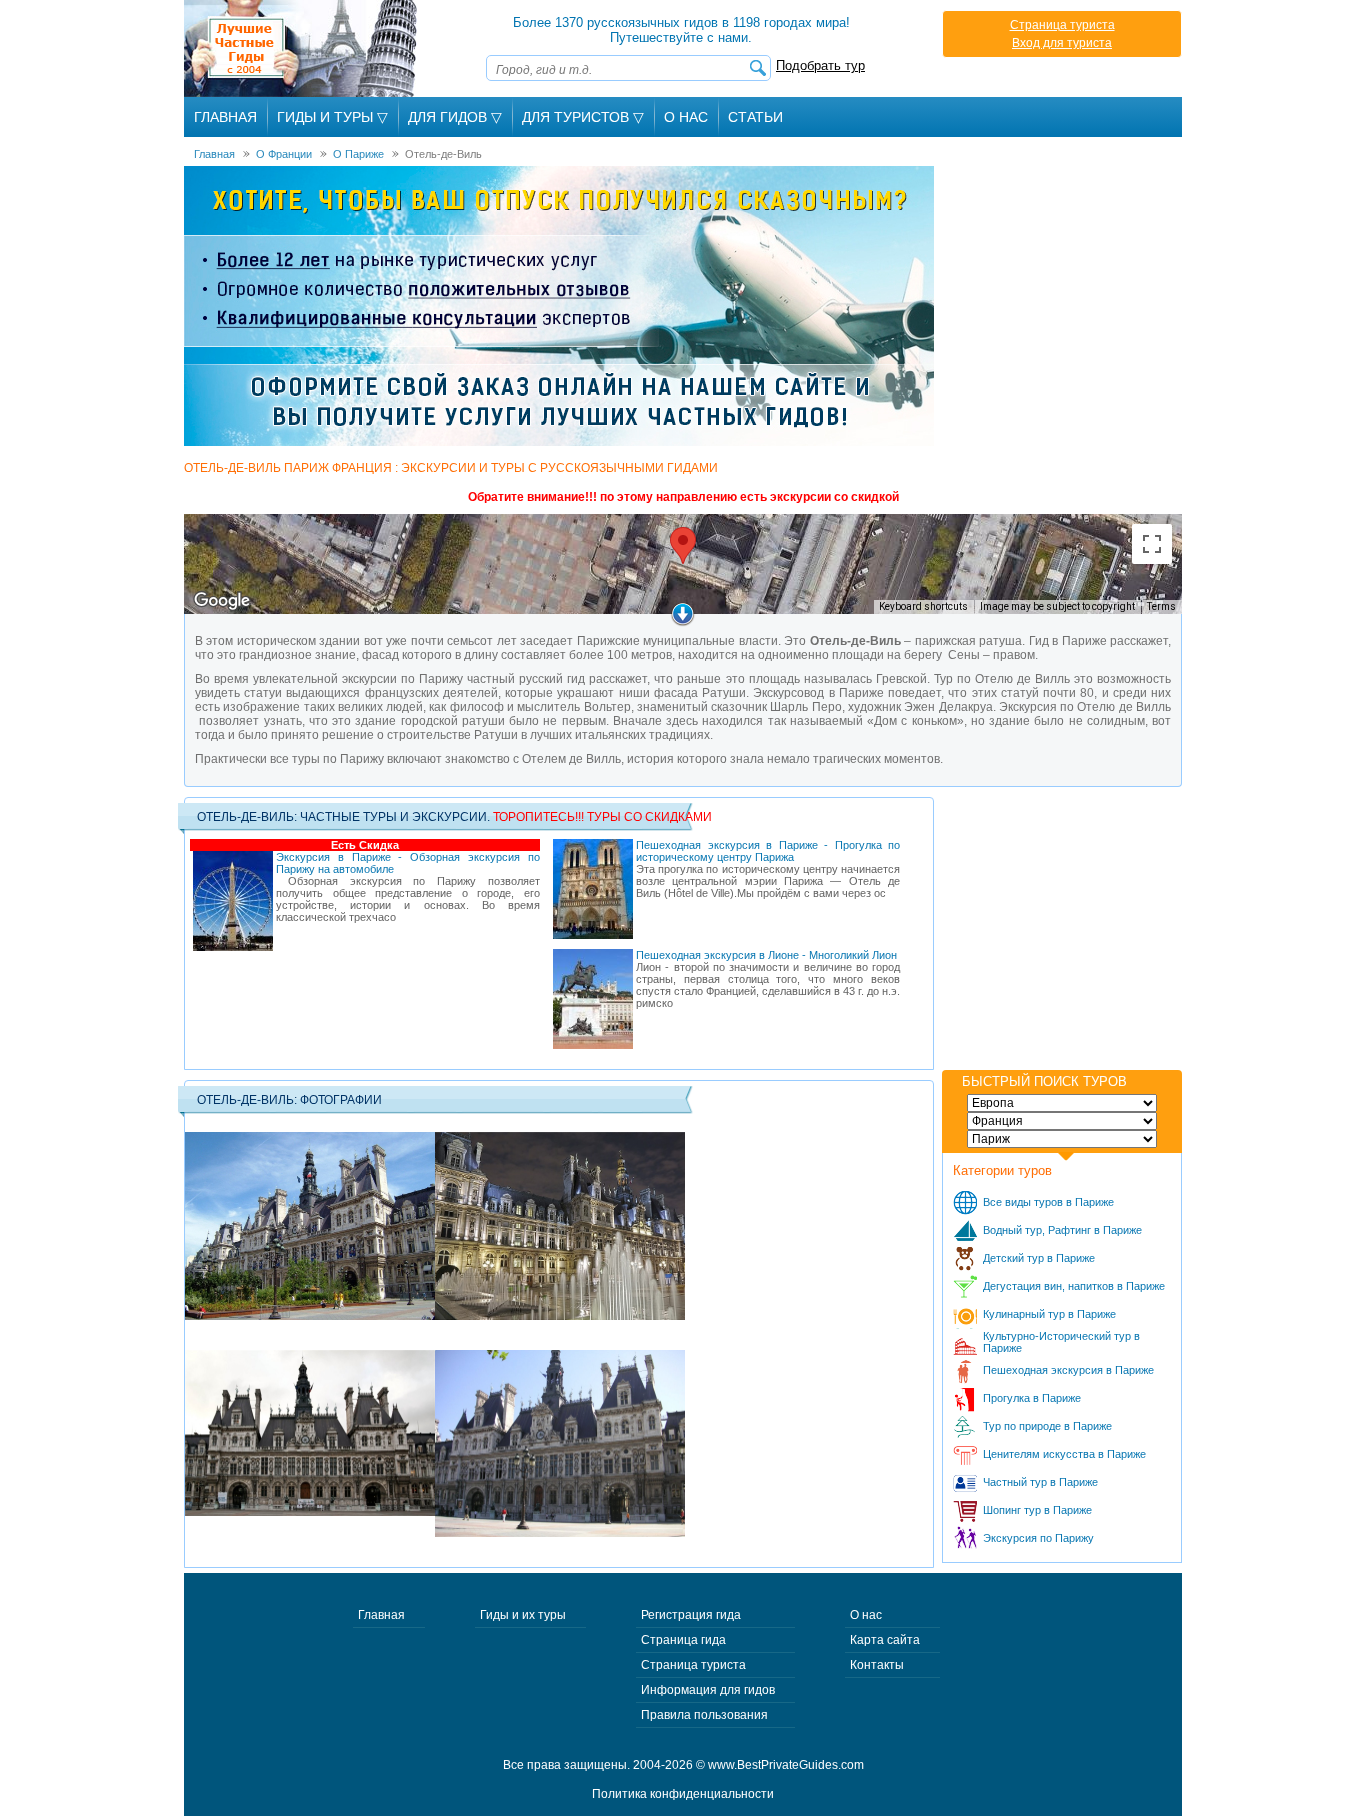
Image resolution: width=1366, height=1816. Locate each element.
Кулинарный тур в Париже (1049, 1314)
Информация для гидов (708, 1690)
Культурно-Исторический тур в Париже (1061, 1342)
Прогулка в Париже (1032, 1398)
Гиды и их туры (523, 1615)
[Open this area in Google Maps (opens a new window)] (222, 601)
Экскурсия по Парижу (1038, 1538)
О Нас (686, 117)
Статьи (755, 117)
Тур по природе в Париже (1047, 1426)
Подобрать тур (820, 65)
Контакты (877, 1665)
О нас (866, 1615)
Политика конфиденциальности (683, 1794)
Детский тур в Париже (1039, 1258)
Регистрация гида (691, 1615)
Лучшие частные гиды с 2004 (302, 48)
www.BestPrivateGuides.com (786, 1765)
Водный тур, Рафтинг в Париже (1062, 1230)
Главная (225, 117)
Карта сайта (885, 1640)
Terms (1161, 606)
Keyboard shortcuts (923, 606)
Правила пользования (704, 1715)
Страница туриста (1062, 25)
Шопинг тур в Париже (1037, 1510)
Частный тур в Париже (1040, 1482)
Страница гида (683, 1640)
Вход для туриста (1062, 43)
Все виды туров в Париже (1048, 1202)
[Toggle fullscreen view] (1152, 544)
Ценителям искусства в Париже (1064, 1454)
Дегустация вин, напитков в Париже (1074, 1286)
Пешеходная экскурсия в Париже (1068, 1370)
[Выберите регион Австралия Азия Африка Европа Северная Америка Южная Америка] (1062, 1103)
